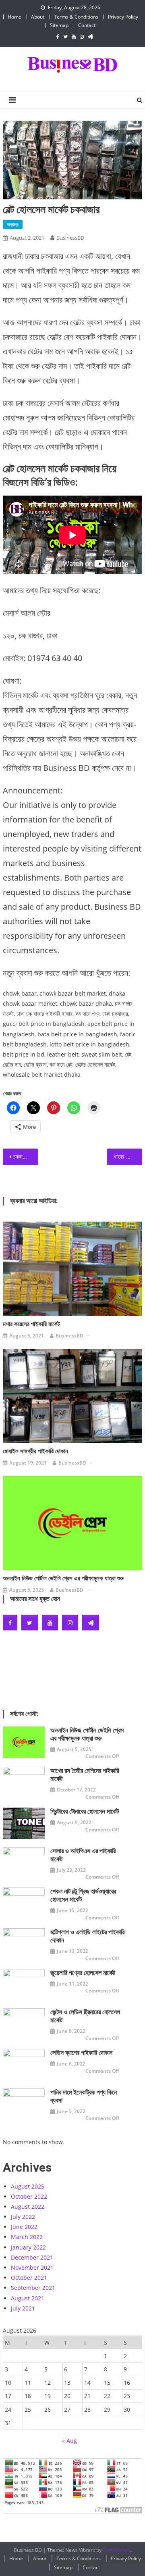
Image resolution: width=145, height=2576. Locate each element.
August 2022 (28, 2207)
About (38, 17)
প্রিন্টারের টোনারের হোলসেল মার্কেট (85, 1811)
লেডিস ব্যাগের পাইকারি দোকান (81, 2053)
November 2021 (32, 2267)
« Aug (69, 2441)
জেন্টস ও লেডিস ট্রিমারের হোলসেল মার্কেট (85, 2016)
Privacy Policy (123, 17)
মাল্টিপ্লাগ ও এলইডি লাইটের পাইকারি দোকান (87, 1936)
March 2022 (27, 2237)
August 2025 (28, 2186)
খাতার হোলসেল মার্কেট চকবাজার (128, 1156)
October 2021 (29, 2278)
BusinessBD (70, 238)
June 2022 (24, 2227)
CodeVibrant (117, 2550)
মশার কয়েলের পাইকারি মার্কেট (31, 1324)
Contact (87, 25)
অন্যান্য (13, 224)
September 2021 (33, 2288)
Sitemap (59, 25)
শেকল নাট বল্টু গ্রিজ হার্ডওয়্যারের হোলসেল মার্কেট (83, 1895)
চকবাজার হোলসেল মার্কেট (25, 1156)
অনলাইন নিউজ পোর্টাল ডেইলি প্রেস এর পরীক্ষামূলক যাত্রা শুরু (63, 1578)
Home (14, 17)
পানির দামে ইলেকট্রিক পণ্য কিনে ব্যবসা (84, 2096)
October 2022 (29, 2196)
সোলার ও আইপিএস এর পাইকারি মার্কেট (83, 1855)
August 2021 (28, 2298)
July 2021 (23, 2308)
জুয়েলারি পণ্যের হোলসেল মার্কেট (83, 1973)
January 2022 (28, 2247)
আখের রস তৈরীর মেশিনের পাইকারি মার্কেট (85, 1775)
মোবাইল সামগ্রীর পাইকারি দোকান (35, 1451)
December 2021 (32, 2257)
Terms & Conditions (76, 17)
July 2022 (23, 2217)
